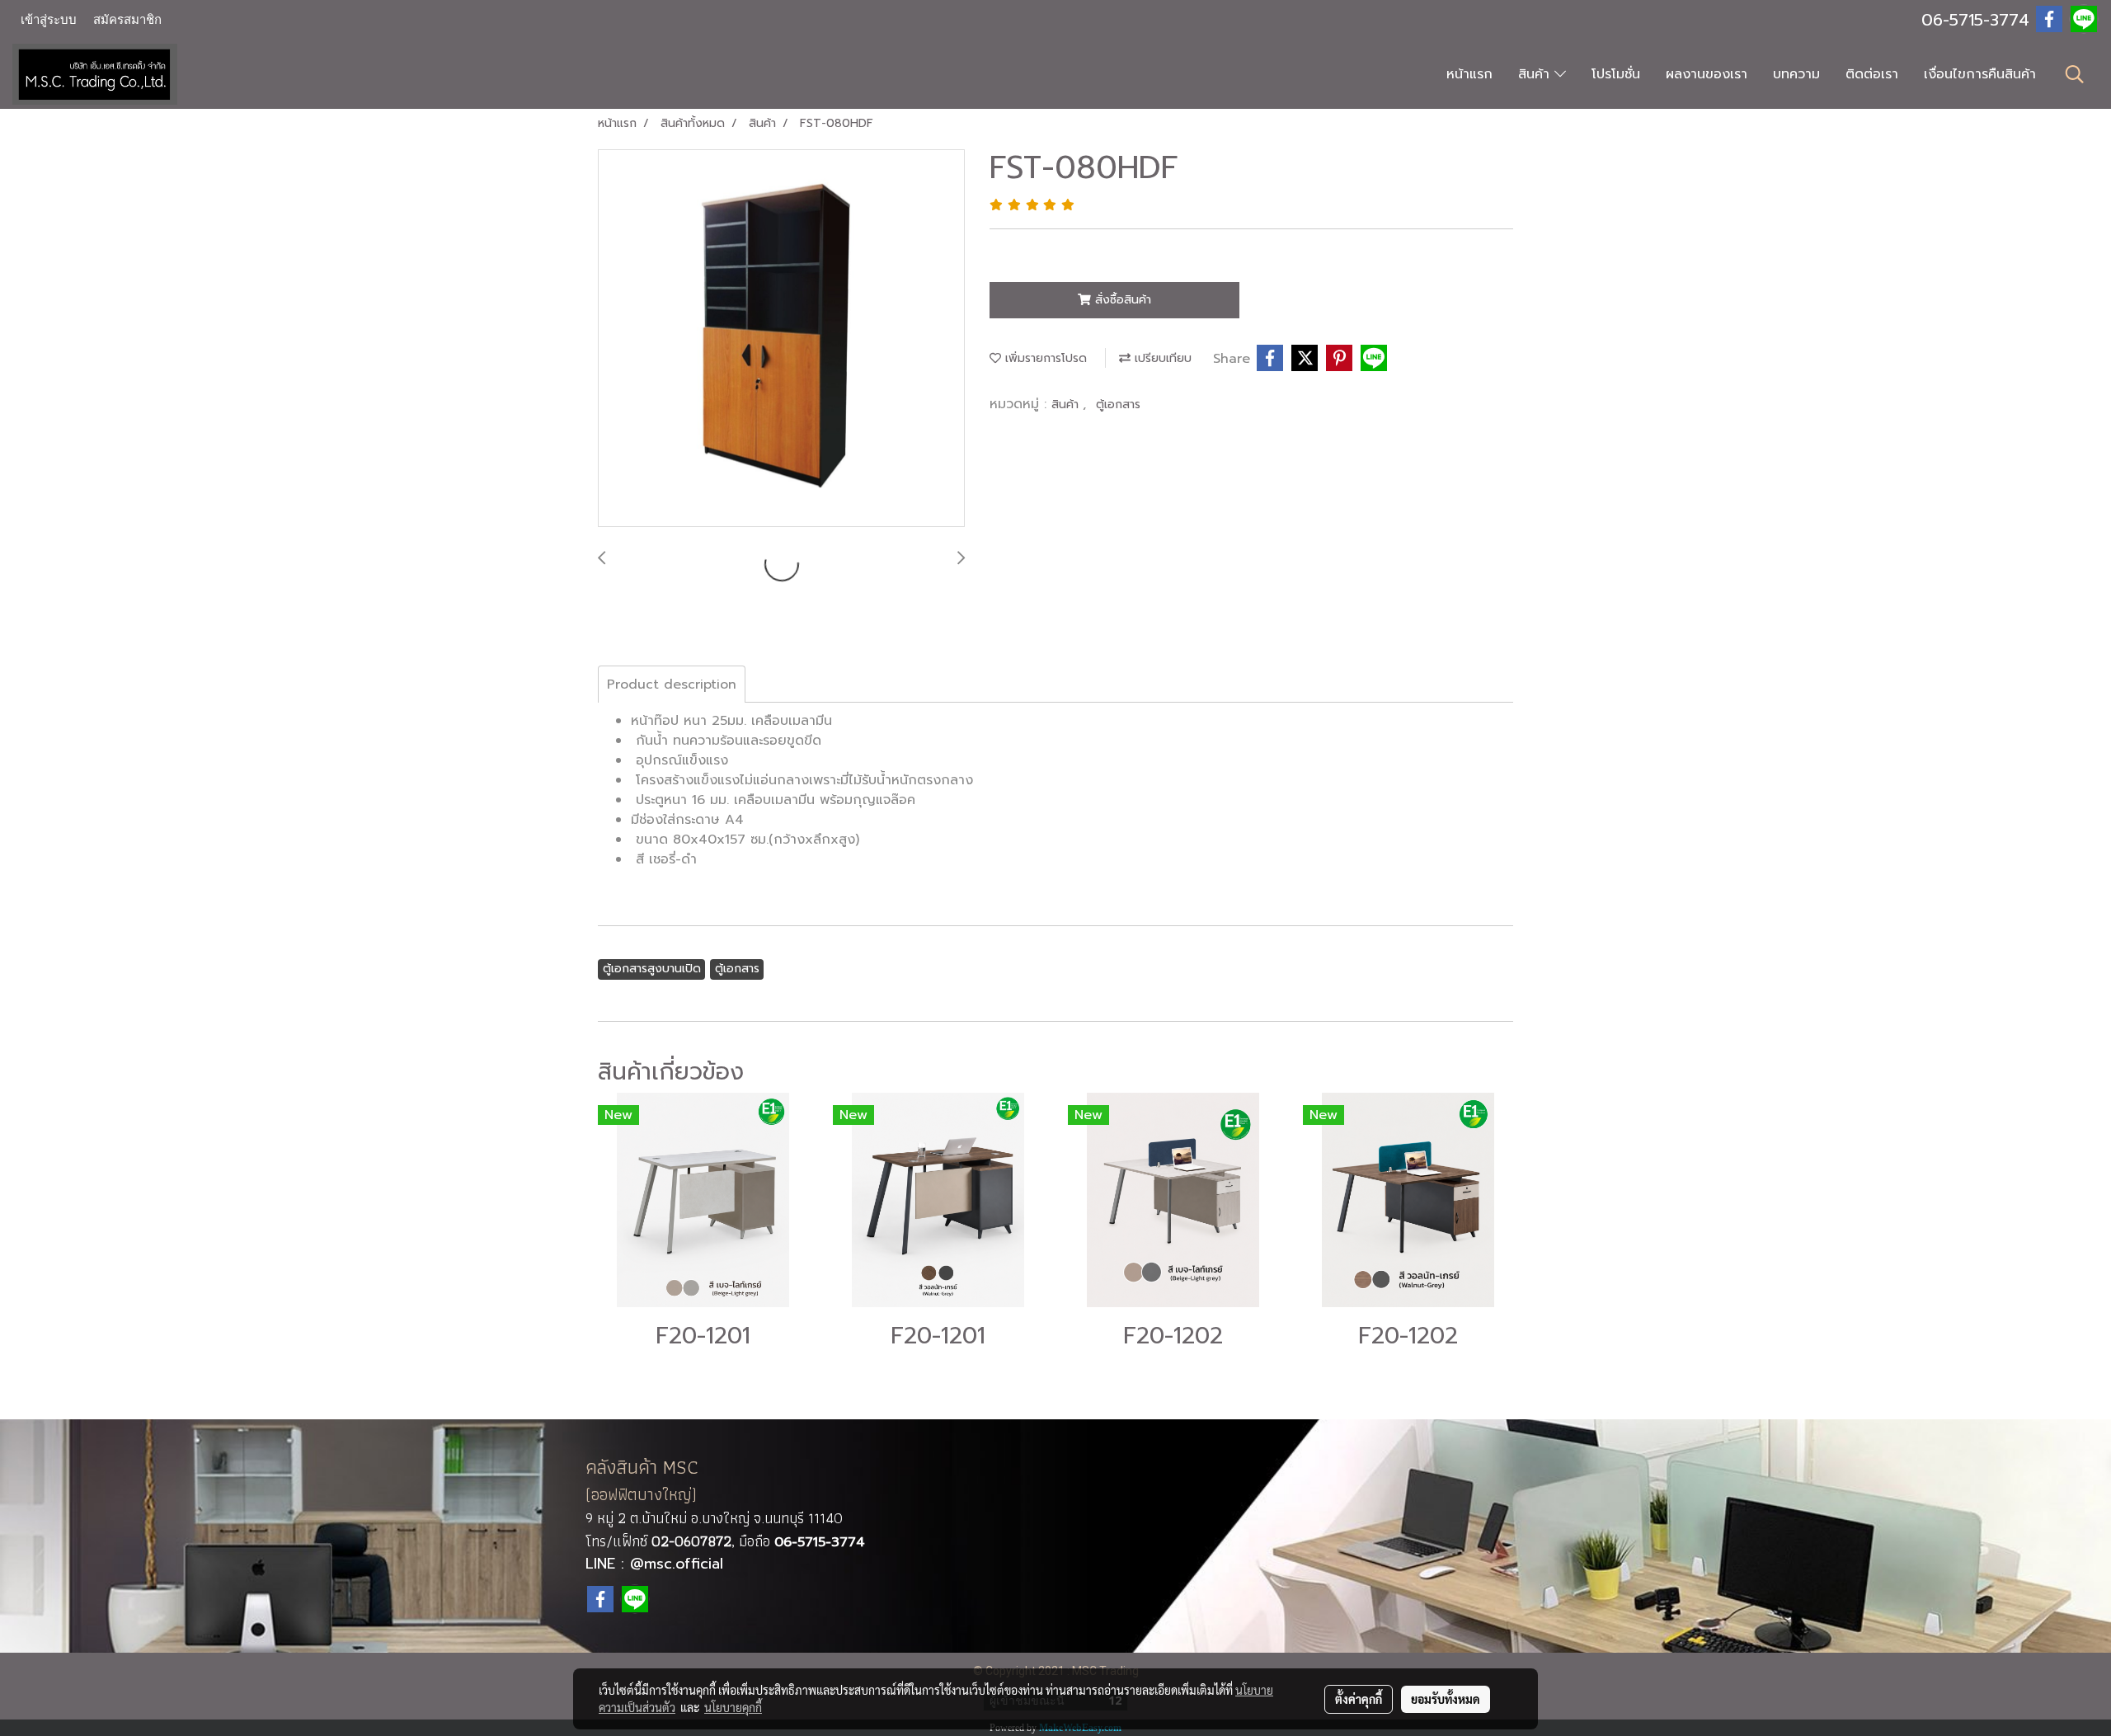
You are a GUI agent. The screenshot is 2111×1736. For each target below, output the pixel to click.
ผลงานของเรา (1707, 74)
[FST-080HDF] (781, 339)
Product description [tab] (672, 685)
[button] (2075, 74)
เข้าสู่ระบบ (49, 20)
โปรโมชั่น (1616, 74)
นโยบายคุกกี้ (733, 1707)
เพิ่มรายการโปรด (1044, 358)
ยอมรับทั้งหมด (1446, 1699)
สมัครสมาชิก (127, 20)
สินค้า (1536, 74)
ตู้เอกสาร (1118, 405)
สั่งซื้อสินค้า (1121, 300)
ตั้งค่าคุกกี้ (1359, 1699)
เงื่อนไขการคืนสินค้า (1980, 74)
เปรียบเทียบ (1161, 358)
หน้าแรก (1469, 74)
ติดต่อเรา (1872, 74)
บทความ (1796, 74)
